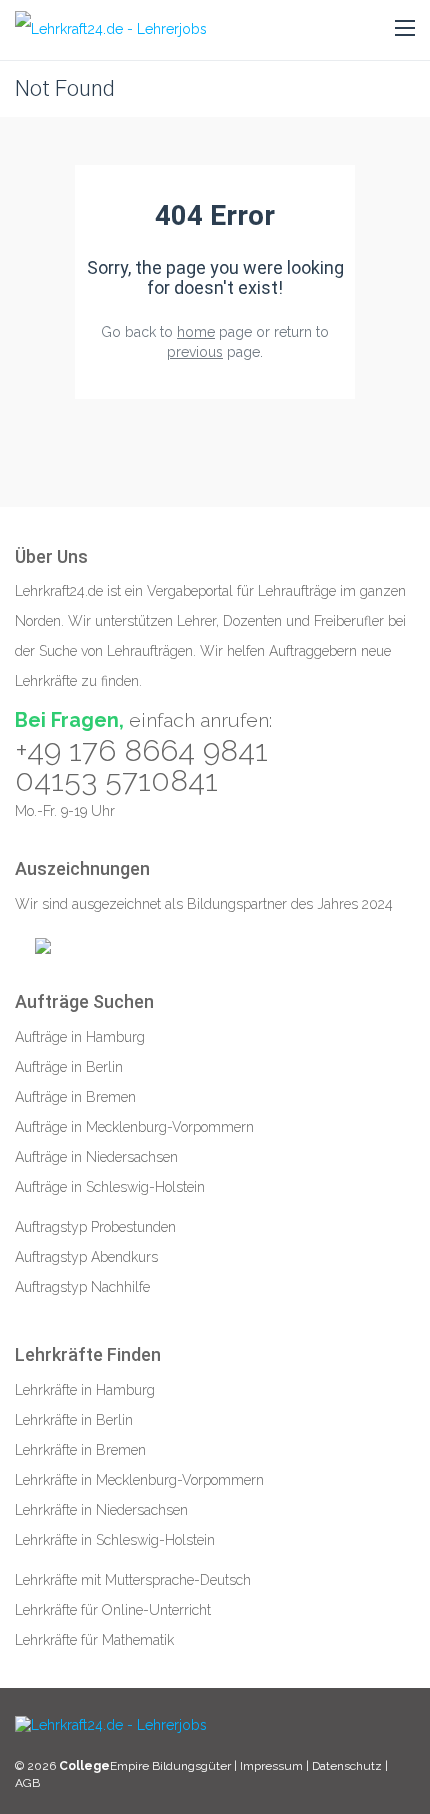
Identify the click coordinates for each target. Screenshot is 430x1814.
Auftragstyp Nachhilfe (82, 1287)
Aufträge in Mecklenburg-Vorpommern (134, 1127)
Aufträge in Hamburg (80, 1037)
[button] (405, 29)
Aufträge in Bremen (75, 1097)
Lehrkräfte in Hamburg (85, 1390)
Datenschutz (347, 1766)
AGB (27, 1783)
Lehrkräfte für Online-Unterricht (113, 1610)
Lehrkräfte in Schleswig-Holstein (115, 1540)
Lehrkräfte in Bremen (80, 1450)
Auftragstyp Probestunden (95, 1227)
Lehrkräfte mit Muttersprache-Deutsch (133, 1580)
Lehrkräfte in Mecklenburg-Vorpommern (139, 1480)
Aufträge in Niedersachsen (96, 1157)
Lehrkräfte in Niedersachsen (101, 1510)
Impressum (273, 1766)
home (196, 332)
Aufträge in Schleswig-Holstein (110, 1187)
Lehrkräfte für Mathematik (94, 1640)
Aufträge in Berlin (69, 1067)
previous (195, 352)
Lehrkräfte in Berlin (74, 1420)
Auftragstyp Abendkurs (86, 1257)
